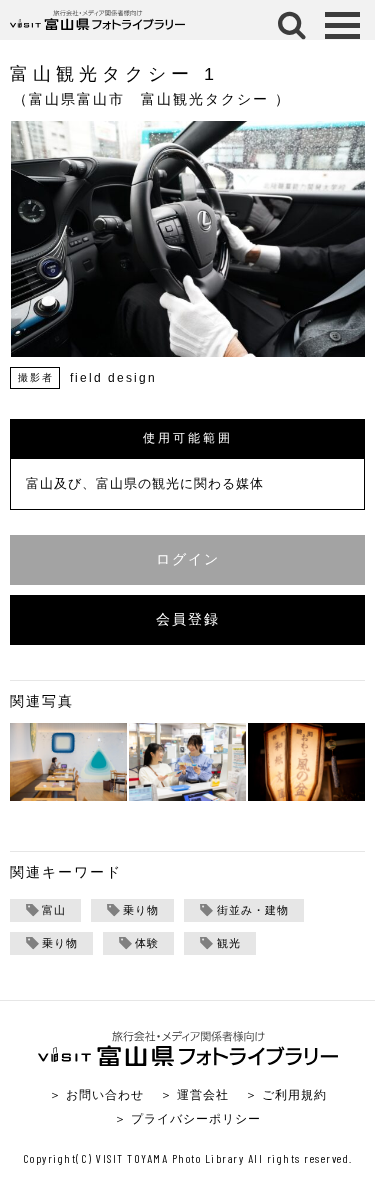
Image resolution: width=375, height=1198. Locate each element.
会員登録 (188, 619)
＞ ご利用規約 (286, 1094)
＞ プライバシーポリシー (187, 1118)
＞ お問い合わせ (96, 1094)
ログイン (188, 559)
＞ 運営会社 (194, 1094)
